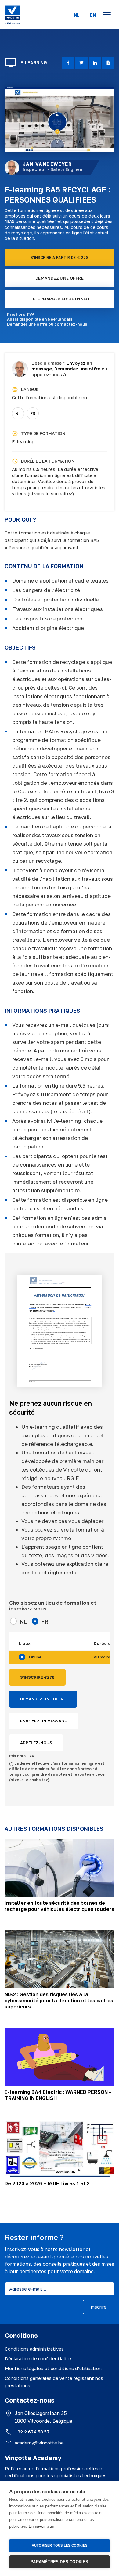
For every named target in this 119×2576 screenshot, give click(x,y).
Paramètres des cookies (59, 2562)
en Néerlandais (57, 319)
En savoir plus (41, 2526)
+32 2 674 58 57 (32, 2432)
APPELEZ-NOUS (36, 1743)
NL (77, 15)
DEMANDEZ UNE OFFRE (60, 278)
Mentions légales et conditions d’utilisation (53, 2368)
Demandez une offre (77, 369)
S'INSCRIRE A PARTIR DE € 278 (60, 257)
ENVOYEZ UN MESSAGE (43, 1721)
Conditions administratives (34, 2349)
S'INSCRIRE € (37, 1677)
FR (33, 413)
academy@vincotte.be (39, 2443)
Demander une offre (27, 324)
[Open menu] (107, 15)
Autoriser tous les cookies (60, 2545)
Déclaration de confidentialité (38, 2358)
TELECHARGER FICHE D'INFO (60, 299)
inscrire (99, 2307)
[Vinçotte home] (13, 15)
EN (93, 15)
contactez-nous (71, 324)
